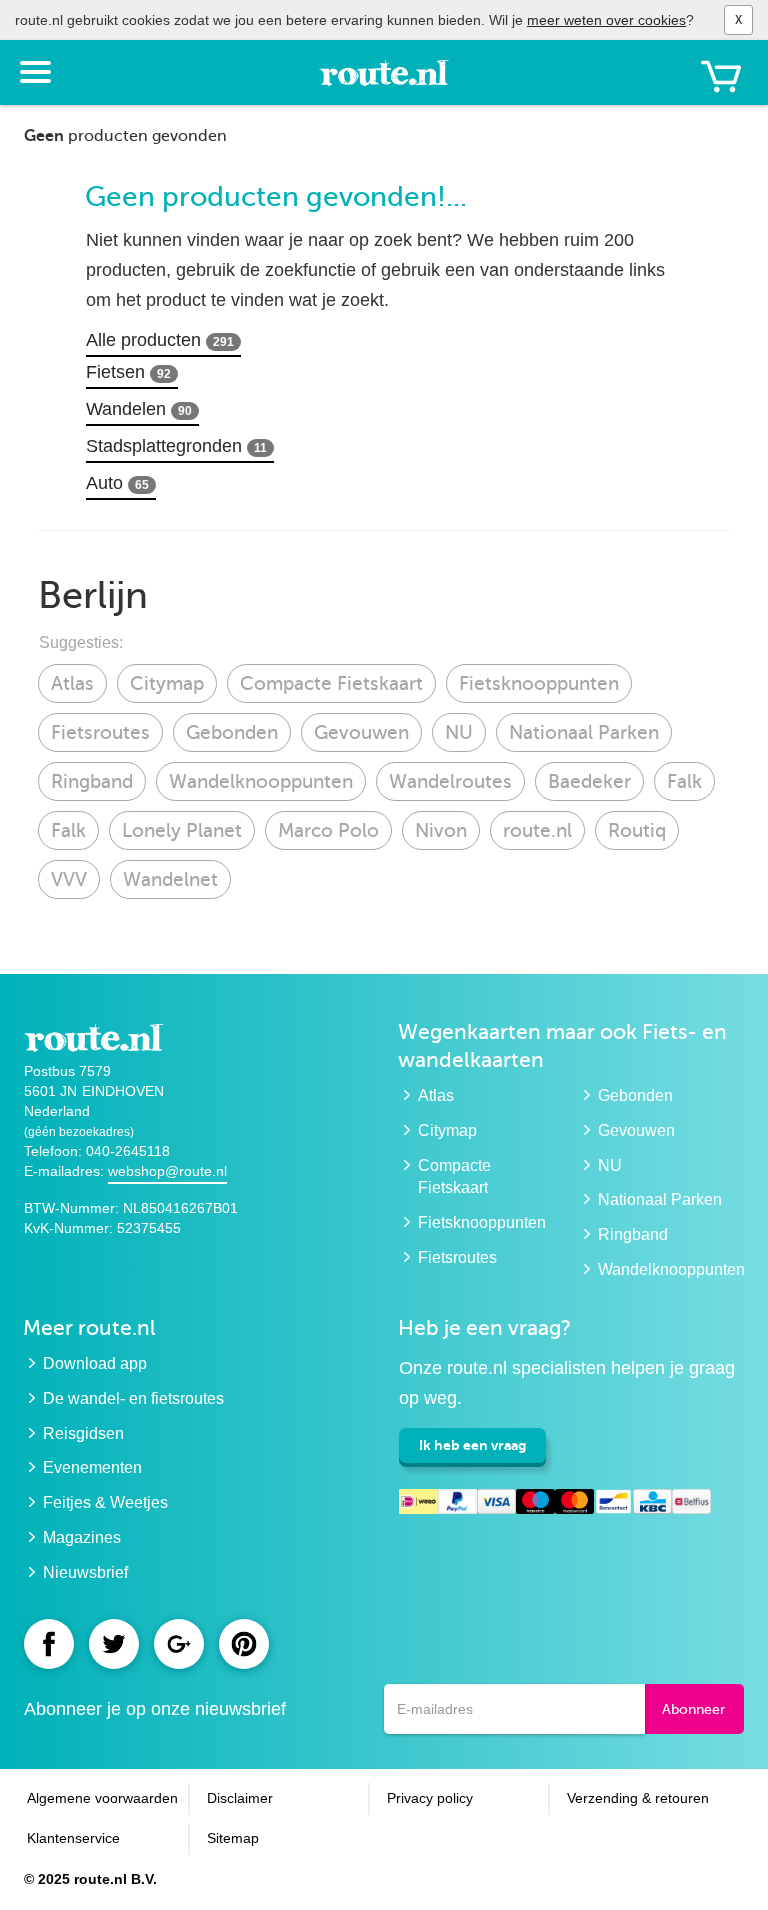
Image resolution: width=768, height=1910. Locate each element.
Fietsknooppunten (539, 683)
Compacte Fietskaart (331, 683)
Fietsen (128, 372)
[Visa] (496, 1504)
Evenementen (92, 1467)
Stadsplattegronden (176, 446)
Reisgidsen (83, 1433)
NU (459, 732)
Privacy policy (430, 1798)
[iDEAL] (418, 1504)
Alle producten (160, 340)
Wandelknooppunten (261, 781)
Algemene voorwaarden (102, 1798)
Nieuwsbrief (85, 1572)
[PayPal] (457, 1504)
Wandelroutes (450, 781)
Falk (684, 781)
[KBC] (652, 1504)
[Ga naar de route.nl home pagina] (384, 82)
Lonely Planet (182, 830)
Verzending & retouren (638, 1798)
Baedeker (589, 781)
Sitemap (233, 1838)
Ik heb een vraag (472, 1445)
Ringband (92, 781)
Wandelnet (170, 879)
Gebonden (232, 732)
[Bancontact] (613, 1504)
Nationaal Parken (584, 732)
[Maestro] (535, 1504)
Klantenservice (73, 1838)
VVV (69, 879)
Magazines (82, 1537)
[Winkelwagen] (721, 76)
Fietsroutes (100, 732)
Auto (117, 483)
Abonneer (693, 1709)
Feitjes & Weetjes (105, 1502)
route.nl (537, 830)
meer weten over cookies (606, 20)
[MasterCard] (574, 1504)
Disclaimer (240, 1798)
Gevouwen (361, 732)
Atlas (72, 683)
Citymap (167, 683)
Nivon (441, 830)
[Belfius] (691, 1504)
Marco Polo (328, 830)
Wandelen (139, 409)
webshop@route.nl (167, 1171)
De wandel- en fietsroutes (133, 1398)
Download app (95, 1363)
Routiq (637, 830)
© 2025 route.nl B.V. (90, 1879)
